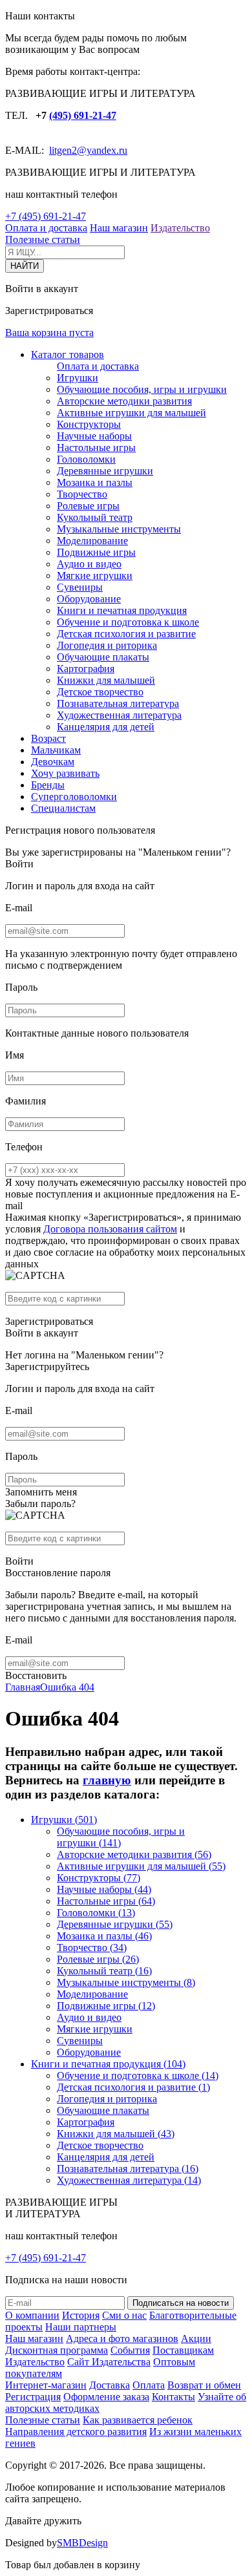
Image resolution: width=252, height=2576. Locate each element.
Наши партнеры (81, 2327)
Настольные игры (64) (106, 1901)
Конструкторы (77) (99, 1878)
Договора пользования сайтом (110, 1229)
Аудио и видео (89, 564)
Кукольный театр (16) (104, 1971)
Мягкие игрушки (95, 575)
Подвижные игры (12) (106, 2006)
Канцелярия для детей (106, 727)
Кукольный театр (95, 517)
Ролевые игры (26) (98, 1959)
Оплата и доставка (46, 228)
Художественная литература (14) (129, 2180)
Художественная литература (119, 715)
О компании (32, 2315)
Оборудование (89, 599)
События (130, 2350)
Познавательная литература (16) (128, 2169)
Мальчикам (56, 750)
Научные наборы (94, 436)
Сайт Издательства (109, 2362)
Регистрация (33, 2397)
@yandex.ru (102, 150)
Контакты (173, 2397)
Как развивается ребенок (138, 2420)
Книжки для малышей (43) (116, 2134)
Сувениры (80, 587)
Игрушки (78, 378)
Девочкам (53, 762)
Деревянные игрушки (105, 471)
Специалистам (63, 808)
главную (107, 1780)
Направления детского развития (76, 2432)
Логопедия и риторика (107, 645)
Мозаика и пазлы (95, 482)
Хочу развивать (65, 773)
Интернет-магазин (46, 2385)
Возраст (48, 738)
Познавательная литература (118, 703)
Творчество (82, 494)
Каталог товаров (68, 354)
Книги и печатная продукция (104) (108, 2064)
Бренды (48, 785)
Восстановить (36, 1675)
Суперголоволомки (74, 797)
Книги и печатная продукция (122, 610)
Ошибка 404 (67, 1687)
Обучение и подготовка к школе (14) (138, 2075)
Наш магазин (119, 228)
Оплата (149, 2385)
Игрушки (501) (64, 1820)
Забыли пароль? (40, 1504)
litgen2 (63, 150)
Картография (86, 669)
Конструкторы (89, 424)
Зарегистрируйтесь (47, 1367)
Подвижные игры (96, 552)
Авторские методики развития (124, 401)
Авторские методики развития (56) (134, 1854)
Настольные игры (96, 448)
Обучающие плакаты (103, 657)
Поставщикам (183, 2350)
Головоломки (86, 459)
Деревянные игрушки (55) (115, 1924)
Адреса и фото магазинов (122, 2338)
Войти (19, 864)
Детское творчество (100, 692)
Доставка (110, 2385)
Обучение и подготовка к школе (128, 622)
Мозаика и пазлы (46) (104, 1936)
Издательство (180, 228)
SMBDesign (82, 2543)
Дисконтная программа (57, 2350)
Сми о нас (124, 2315)
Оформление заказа (106, 2397)
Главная (23, 1687)
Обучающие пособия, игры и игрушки (142, 389)
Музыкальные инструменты (119, 529)
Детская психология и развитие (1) (133, 2087)
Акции (196, 2338)
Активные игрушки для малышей (131, 413)
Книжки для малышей (106, 680)
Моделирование (92, 541)
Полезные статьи (43, 239)
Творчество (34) (92, 1948)
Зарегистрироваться (49, 1321)
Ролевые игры (88, 506)
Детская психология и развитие (126, 634)
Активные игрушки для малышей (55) (141, 1866)
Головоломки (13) (96, 1913)
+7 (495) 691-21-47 (46, 216)
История (81, 2315)
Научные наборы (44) (104, 1889)
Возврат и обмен (204, 2385)
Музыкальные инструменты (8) (126, 1982)
